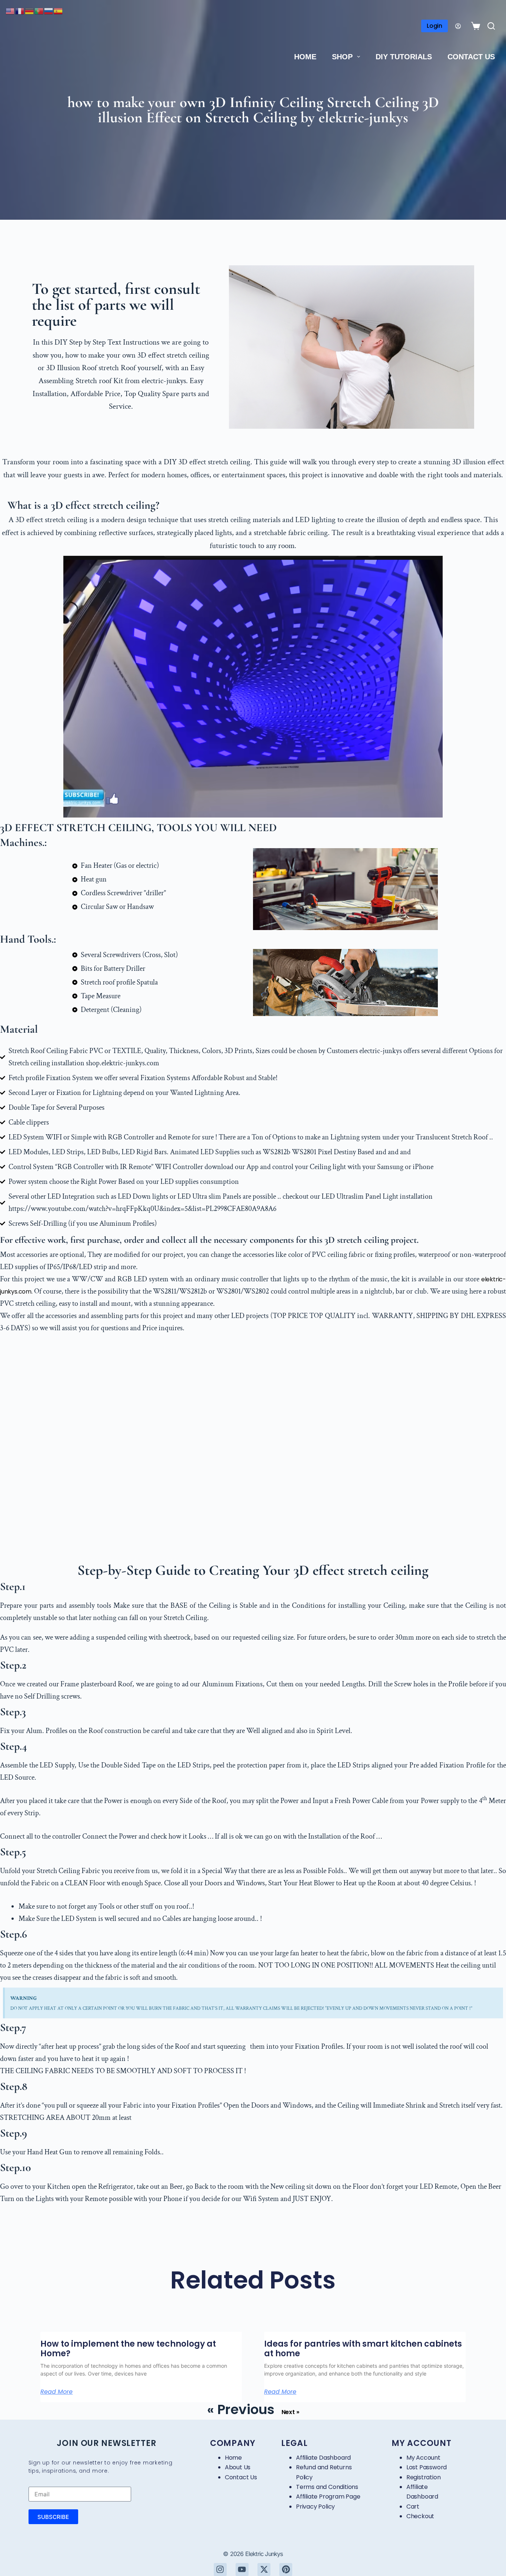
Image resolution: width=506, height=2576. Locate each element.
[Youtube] (242, 2570)
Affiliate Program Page (328, 2497)
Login (435, 26)
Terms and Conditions (327, 2487)
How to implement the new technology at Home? (128, 2349)
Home (305, 57)
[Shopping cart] (474, 26)
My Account (423, 2458)
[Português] (39, 11)
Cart (413, 2507)
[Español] (59, 11)
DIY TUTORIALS (404, 57)
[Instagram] (220, 2570)
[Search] (491, 26)
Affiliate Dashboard (323, 2458)
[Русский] (49, 11)
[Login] (458, 26)
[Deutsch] (30, 11)
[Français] (20, 11)
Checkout (420, 2516)
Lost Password (427, 2467)
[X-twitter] (264, 2570)
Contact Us (471, 57)
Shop (342, 57)
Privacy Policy (315, 2507)
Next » (290, 2412)
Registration (424, 2477)
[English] (10, 11)
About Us (238, 2467)
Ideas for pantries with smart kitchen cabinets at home (363, 2349)
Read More (56, 2392)
